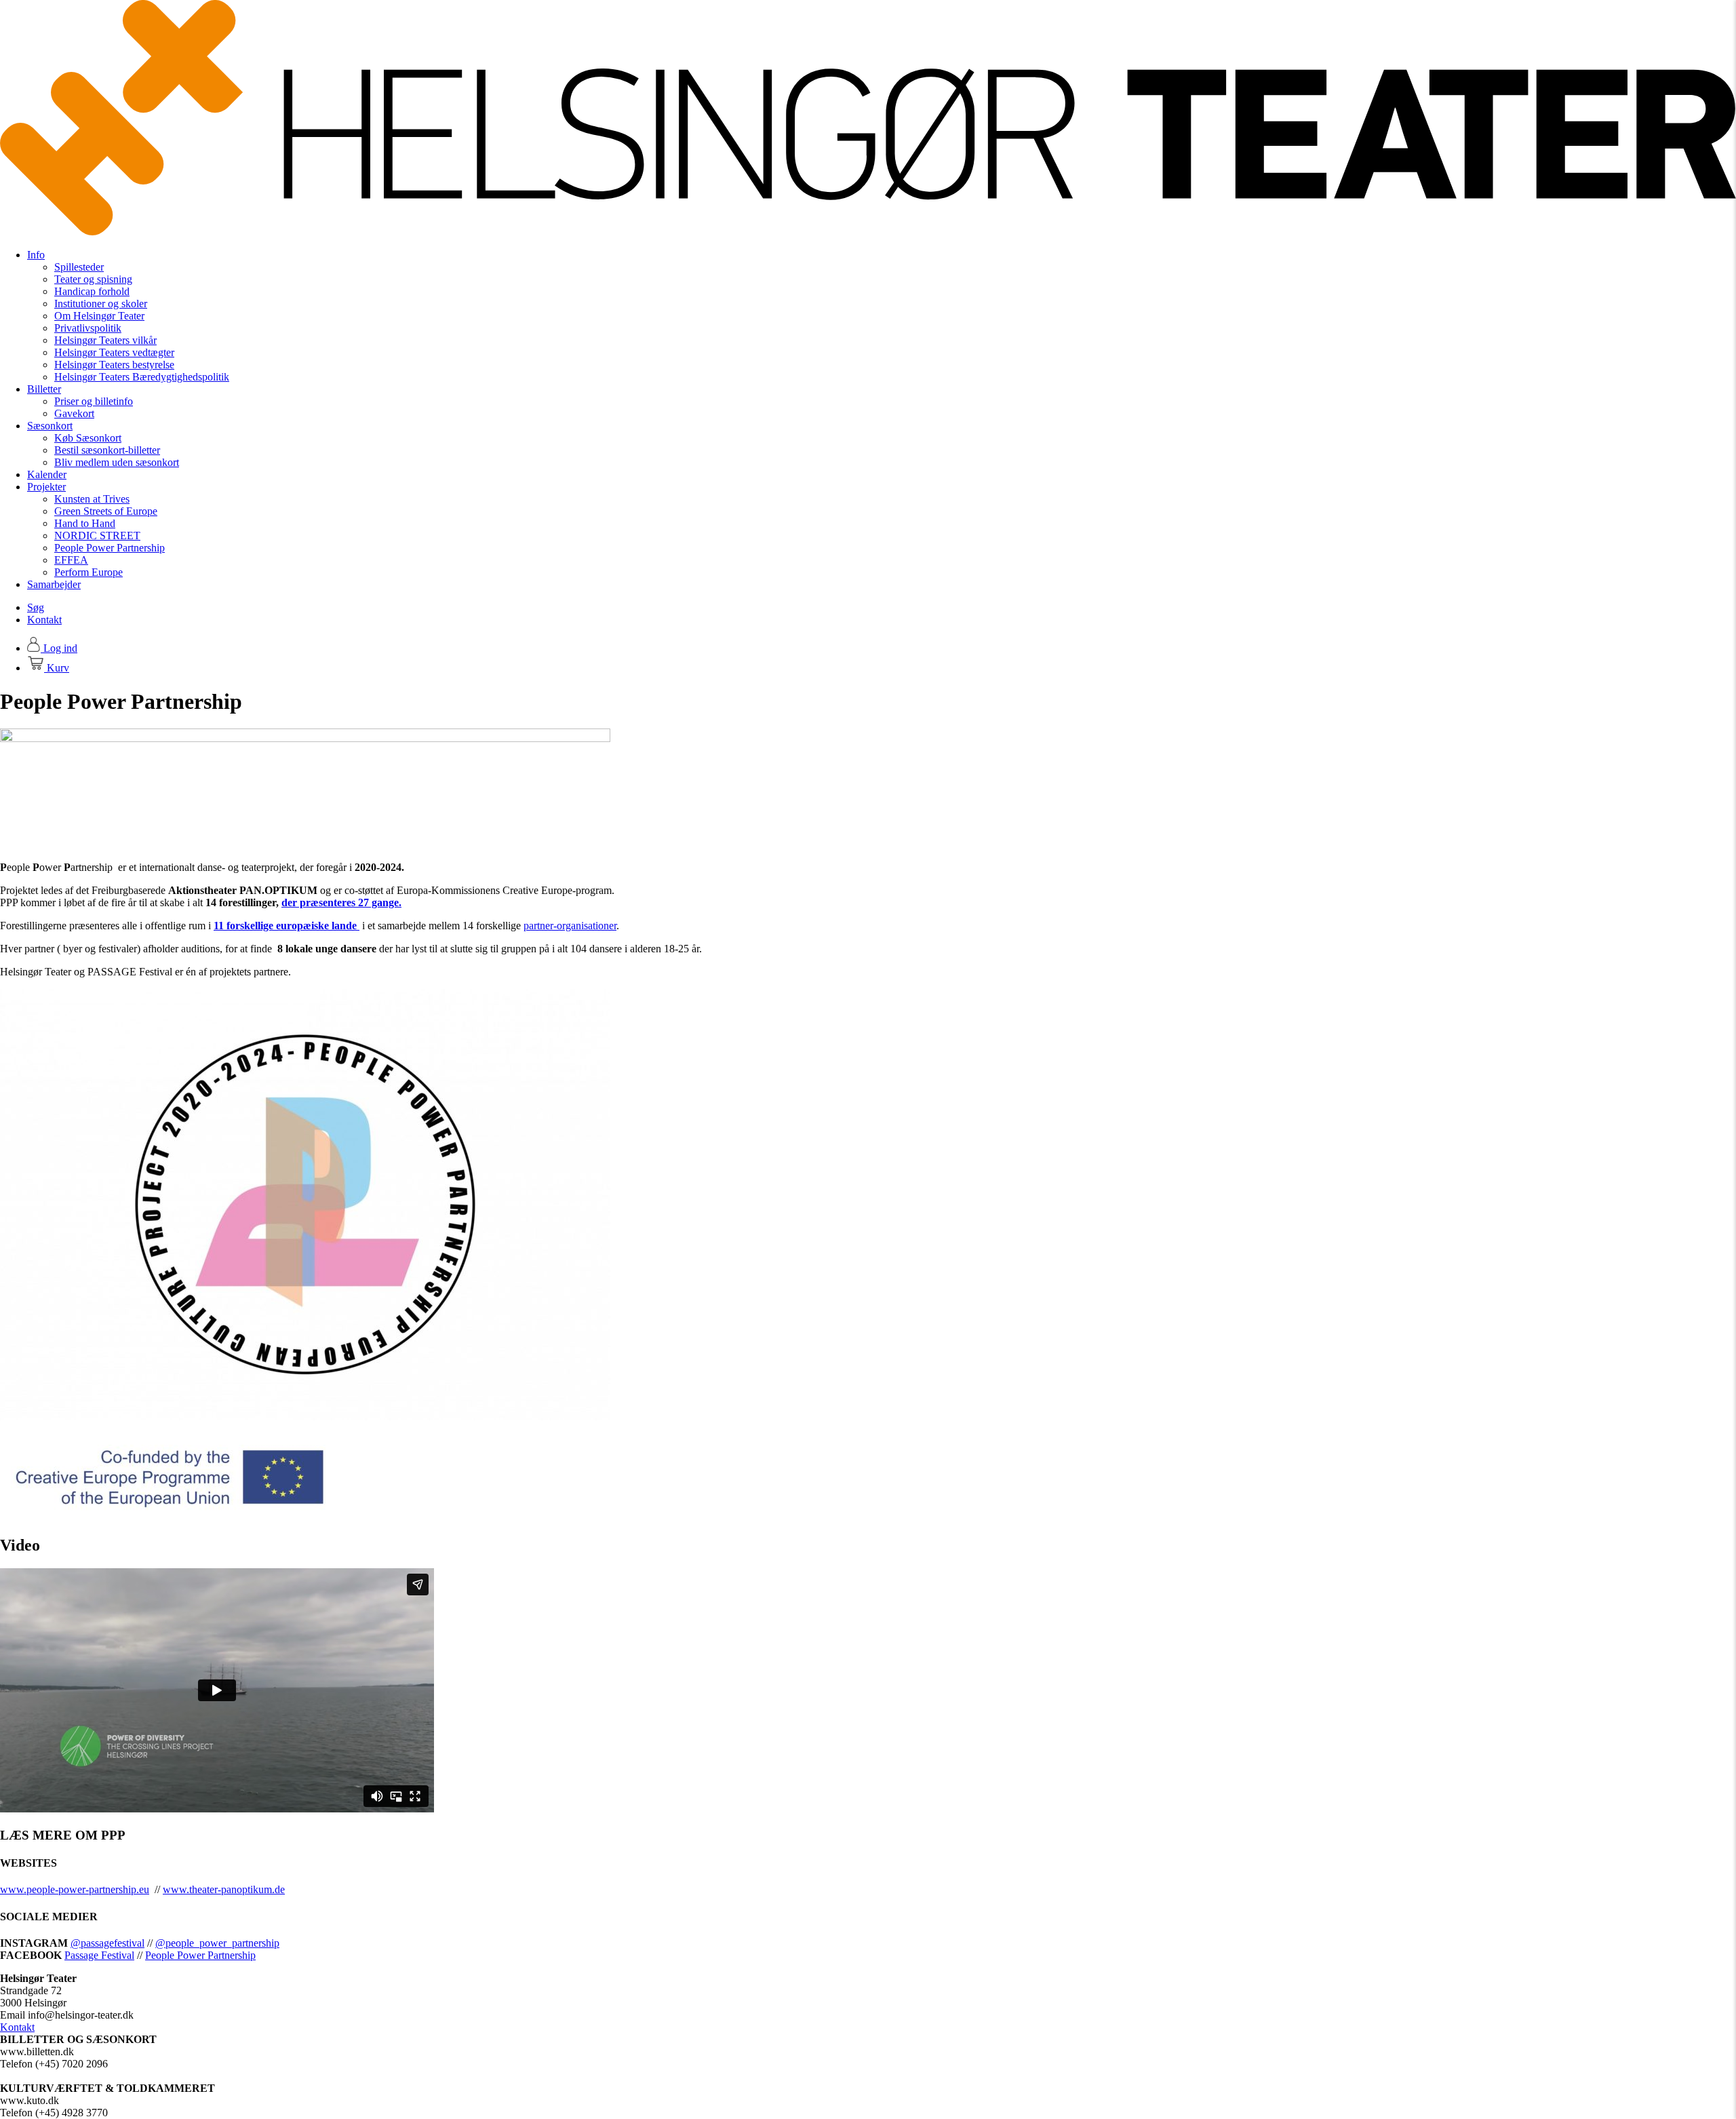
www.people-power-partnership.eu (75, 1889)
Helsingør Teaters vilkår (105, 340)
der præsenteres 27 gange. (341, 902)
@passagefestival (107, 1943)
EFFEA (71, 560)
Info (36, 255)
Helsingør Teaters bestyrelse (114, 365)
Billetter (44, 389)
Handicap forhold (92, 291)
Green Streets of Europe (106, 511)
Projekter (46, 487)
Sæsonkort (50, 426)
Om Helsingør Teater (99, 316)
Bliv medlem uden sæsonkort (117, 462)
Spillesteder (79, 267)
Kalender (47, 474)
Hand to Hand (85, 523)
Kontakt (44, 620)
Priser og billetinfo (94, 401)
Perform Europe (88, 572)
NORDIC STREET (97, 536)
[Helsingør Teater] (868, 232)
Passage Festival (99, 1955)
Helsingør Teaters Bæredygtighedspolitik (142, 377)
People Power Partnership (110, 548)
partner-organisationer (570, 926)
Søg (36, 607)
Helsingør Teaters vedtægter (114, 352)
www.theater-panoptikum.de (224, 1889)
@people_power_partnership (217, 1943)
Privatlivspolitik (88, 328)
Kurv (57, 668)
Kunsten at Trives (92, 499)
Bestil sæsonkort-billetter (107, 450)
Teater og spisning (93, 279)
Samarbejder (54, 584)
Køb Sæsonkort (88, 438)
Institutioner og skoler (101, 304)
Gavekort (74, 413)
